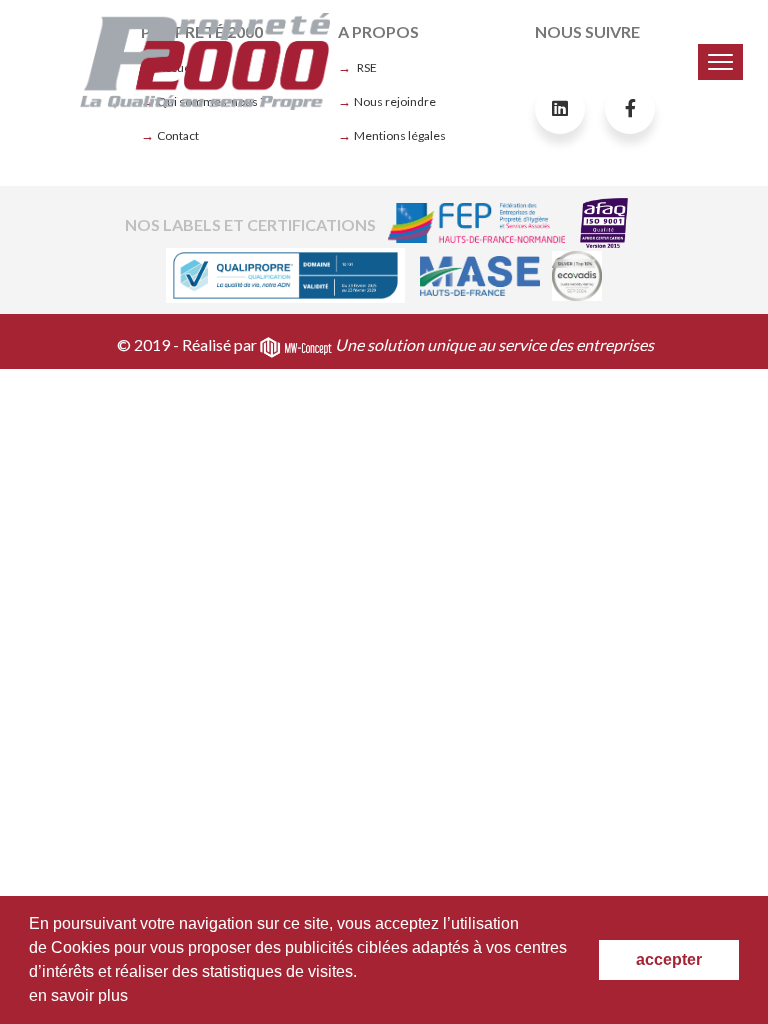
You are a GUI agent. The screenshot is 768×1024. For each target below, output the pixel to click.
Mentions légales (400, 135)
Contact (178, 135)
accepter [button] (669, 959)
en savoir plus (78, 995)
